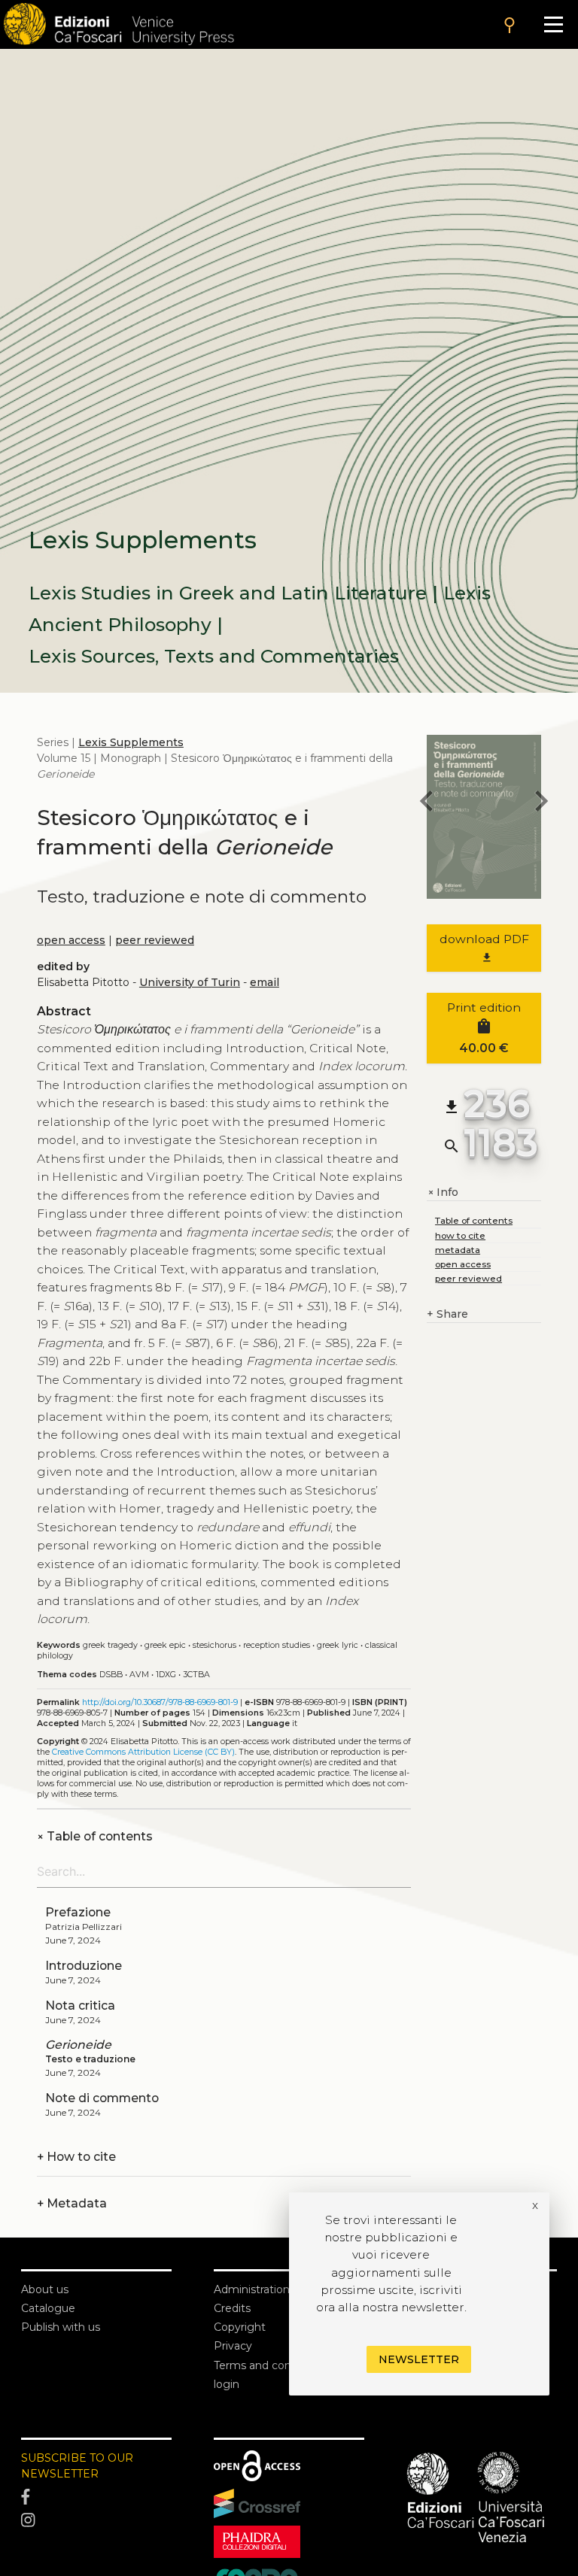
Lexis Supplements (131, 742)
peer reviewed (155, 940)
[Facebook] (96, 2497)
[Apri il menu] (554, 24)
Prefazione (78, 1912)
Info (443, 1192)
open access (71, 940)
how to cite (460, 1235)
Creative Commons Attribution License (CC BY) (143, 1752)
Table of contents (95, 1836)
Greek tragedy (110, 1645)
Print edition (484, 1028)
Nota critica (80, 2006)
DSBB (111, 1675)
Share (447, 1314)
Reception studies (277, 1645)
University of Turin (190, 982)
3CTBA (196, 1675)
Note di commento (102, 2098)
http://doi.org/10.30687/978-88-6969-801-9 (160, 1702)
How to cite (76, 2157)
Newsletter (419, 2359)
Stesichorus (214, 1645)
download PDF (484, 948)
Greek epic (165, 1645)
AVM (139, 1675)
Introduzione (84, 1966)
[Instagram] (96, 2521)
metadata (458, 1250)
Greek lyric (338, 1645)
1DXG (166, 1675)
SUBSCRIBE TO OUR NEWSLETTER (77, 2466)
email (265, 982)
